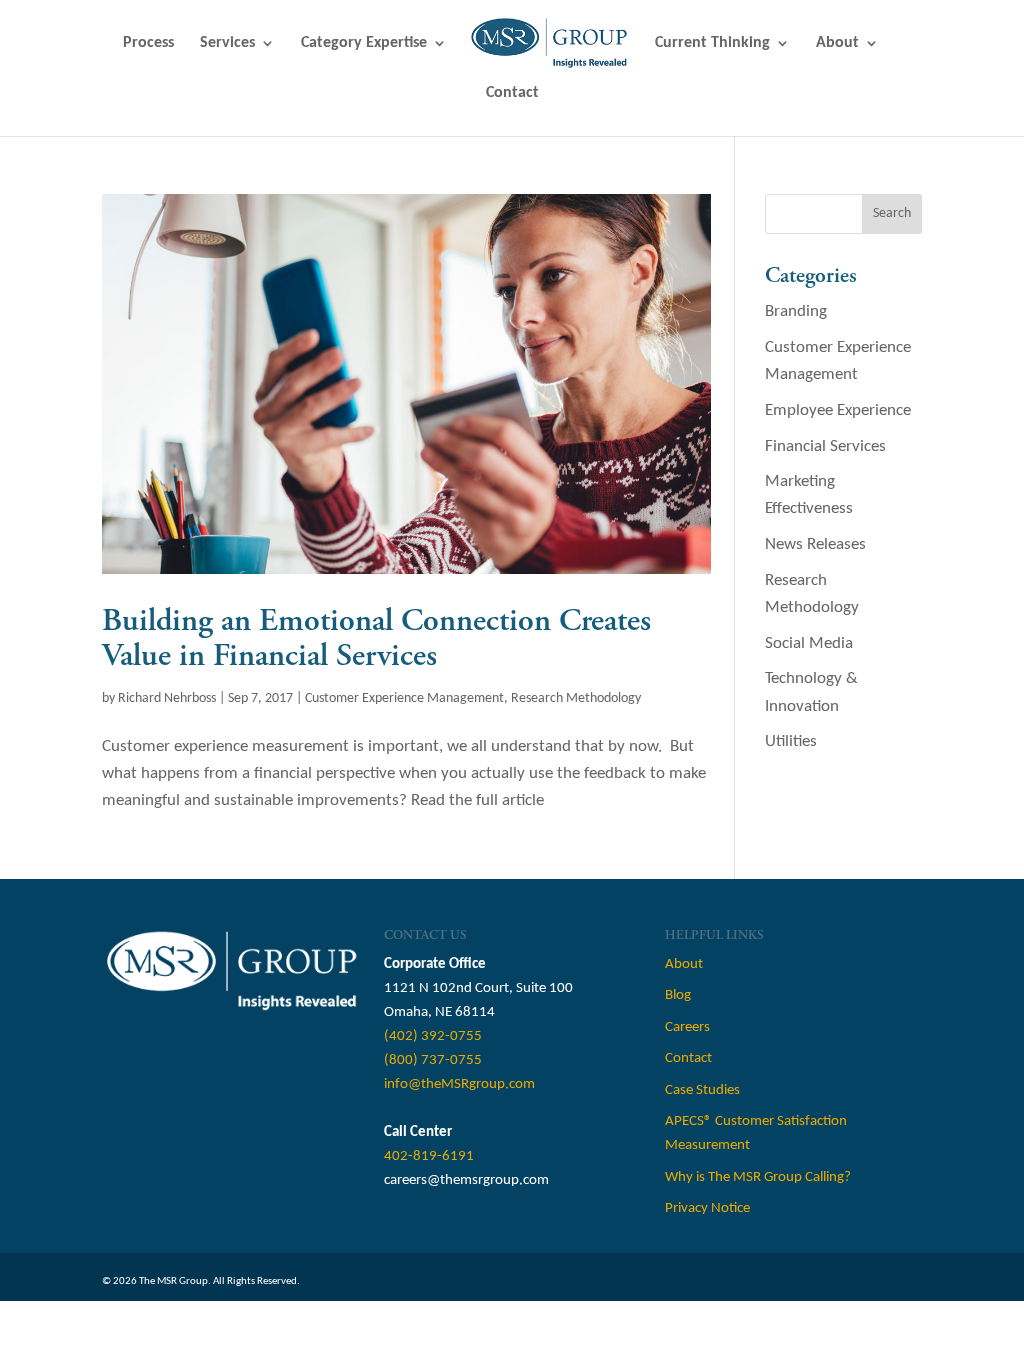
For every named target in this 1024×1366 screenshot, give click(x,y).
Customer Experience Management (404, 698)
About (837, 43)
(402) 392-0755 (433, 1036)
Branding (796, 311)
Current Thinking (712, 43)
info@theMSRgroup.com (459, 1084)
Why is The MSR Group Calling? (758, 1177)
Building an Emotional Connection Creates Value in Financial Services (376, 638)
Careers (687, 1027)
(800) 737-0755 (433, 1060)
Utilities (791, 741)
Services (227, 43)
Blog (678, 995)
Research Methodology (576, 698)
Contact (512, 93)
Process (148, 43)
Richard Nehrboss (167, 698)
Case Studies (702, 1090)
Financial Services (825, 446)
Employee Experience (838, 410)
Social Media (809, 643)
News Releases (815, 544)
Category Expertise (364, 43)
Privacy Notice (707, 1208)
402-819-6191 (429, 1156)
